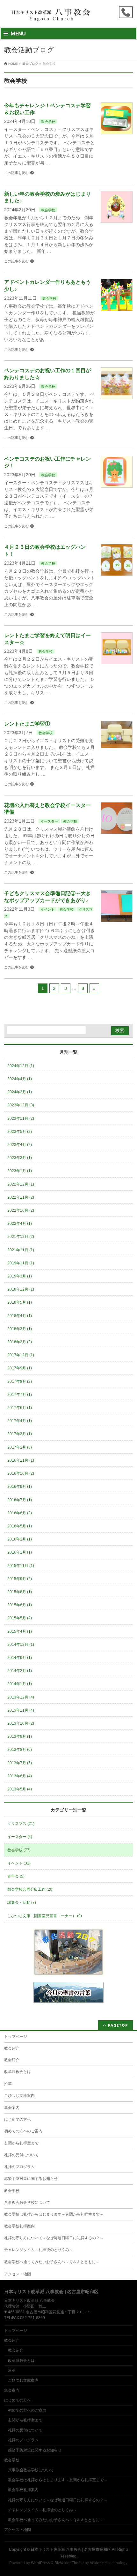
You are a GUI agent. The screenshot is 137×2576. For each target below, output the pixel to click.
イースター (49, 821)
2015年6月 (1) (20, 1605)
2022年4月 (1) (20, 1224)
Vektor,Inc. (99, 2563)
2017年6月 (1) (20, 1408)
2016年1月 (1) (20, 1552)
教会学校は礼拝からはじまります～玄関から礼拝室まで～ (54, 2214)
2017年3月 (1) (20, 1434)
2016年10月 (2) (21, 1473)
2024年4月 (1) (20, 1079)
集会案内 (12, 2108)
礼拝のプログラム (19, 2167)
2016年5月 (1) (20, 1526)
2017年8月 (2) (20, 1382)
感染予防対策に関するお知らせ (31, 2179)
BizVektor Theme (69, 2563)
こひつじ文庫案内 (19, 2096)
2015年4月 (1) (20, 1631)
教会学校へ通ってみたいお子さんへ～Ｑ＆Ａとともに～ (52, 2262)
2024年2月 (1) (20, 1092)
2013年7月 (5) (20, 1763)
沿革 (8, 2084)
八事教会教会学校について (27, 2203)
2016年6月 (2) (20, 1513)
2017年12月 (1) (21, 1355)
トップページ (16, 2037)
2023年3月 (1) (20, 1158)
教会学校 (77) (19, 1850)
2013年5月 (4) (20, 1789)
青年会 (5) (16, 1876)
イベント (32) (19, 1863)
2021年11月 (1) (21, 1250)
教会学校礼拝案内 (19, 2226)
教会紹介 (12, 2048)
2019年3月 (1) (20, 1276)
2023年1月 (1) (20, 1171)
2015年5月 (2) (20, 1618)
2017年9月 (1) (20, 1368)
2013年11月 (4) (21, 1710)
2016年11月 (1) (21, 1460)
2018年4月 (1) (20, 1316)
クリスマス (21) (21, 1824)
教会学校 (48, 122)
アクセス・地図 (18, 2274)
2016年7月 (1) (20, 1500)
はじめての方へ (18, 2120)
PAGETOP (118, 2025)
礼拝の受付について (21, 2155)
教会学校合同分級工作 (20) (30, 1889)
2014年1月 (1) (20, 1684)
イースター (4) (20, 1837)
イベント (47, 909)
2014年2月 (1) (20, 1671)
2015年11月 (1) (21, 1566)
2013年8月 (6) (20, 1750)
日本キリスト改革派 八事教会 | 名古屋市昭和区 (71, 2550)
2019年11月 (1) (21, 1263)
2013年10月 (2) (21, 1723)
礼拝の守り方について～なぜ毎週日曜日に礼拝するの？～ (54, 2238)
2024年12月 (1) (21, 1066)
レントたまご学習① (27, 724)
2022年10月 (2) (21, 1210)
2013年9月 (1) (20, 1736)
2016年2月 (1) (20, 1539)
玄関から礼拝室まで (21, 2143)
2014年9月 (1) (20, 1658)
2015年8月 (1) (20, 1592)
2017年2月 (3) (20, 1447)
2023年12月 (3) (21, 1105)
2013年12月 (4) (21, 1697)
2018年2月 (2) (20, 1342)
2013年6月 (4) (20, 1776)
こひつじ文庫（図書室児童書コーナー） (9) (45, 1916)
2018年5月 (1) (20, 1302)
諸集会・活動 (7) (22, 1902)
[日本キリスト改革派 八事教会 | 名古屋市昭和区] (52, 17)
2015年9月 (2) (20, 1579)
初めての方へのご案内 (23, 2131)
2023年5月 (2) (20, 1132)
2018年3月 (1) (20, 1329)
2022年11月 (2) (21, 1197)
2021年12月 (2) (21, 1237)
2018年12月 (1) (21, 1289)
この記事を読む (16, 173)
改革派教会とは (18, 2072)
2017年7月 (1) (20, 1395)
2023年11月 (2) (21, 1119)
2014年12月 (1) (21, 1645)
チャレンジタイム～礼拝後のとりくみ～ (39, 2250)
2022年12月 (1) (21, 1184)
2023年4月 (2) (20, 1145)
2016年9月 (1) (20, 1487)
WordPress (40, 2563)
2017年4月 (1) (20, 1421)
